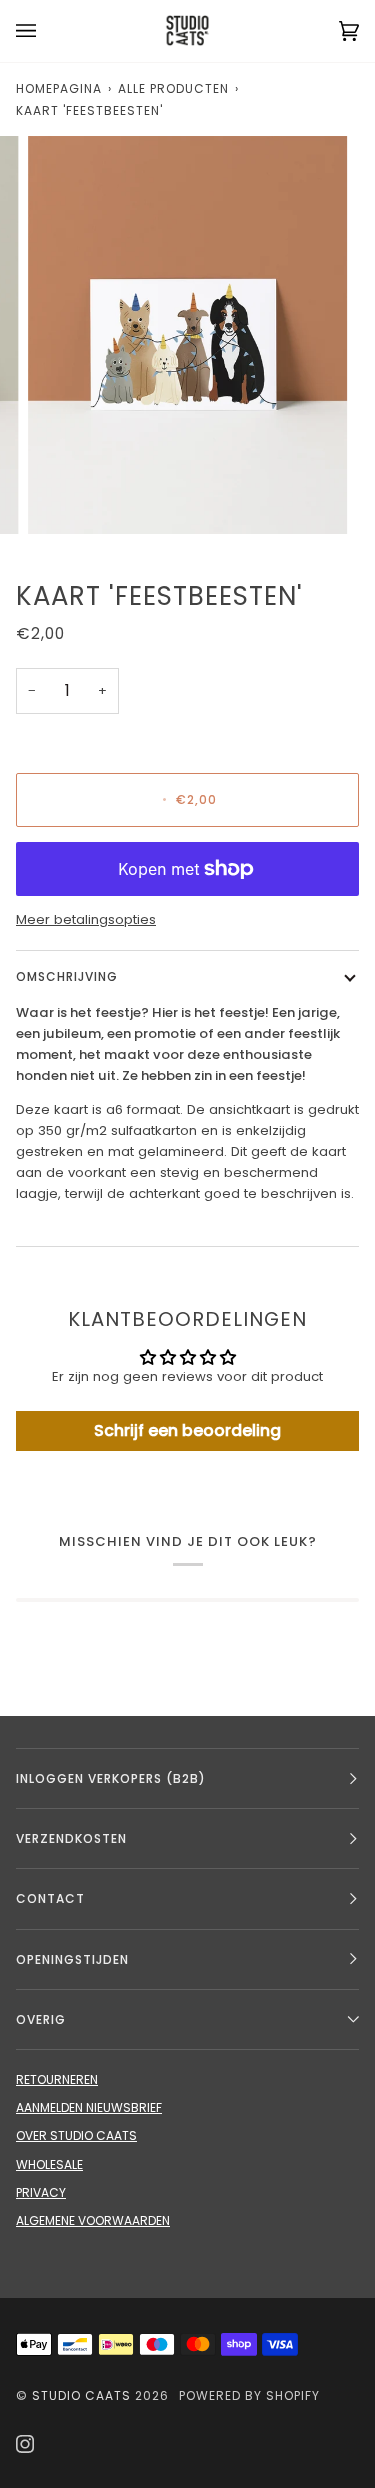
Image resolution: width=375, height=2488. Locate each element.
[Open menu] (46, 31)
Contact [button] (50, 1898)
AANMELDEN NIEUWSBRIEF (89, 2107)
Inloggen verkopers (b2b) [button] (111, 1778)
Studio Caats (81, 2395)
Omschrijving (67, 976)
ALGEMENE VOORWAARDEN (93, 2220)
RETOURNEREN (57, 2079)
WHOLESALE (49, 2164)
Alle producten (173, 88)
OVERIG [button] (41, 2019)
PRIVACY (41, 2192)
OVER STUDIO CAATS (76, 2135)
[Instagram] (25, 2444)
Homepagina (59, 88)
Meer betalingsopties (86, 919)
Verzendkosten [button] (71, 1838)
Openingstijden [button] (72, 1959)
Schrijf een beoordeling (187, 1430)
